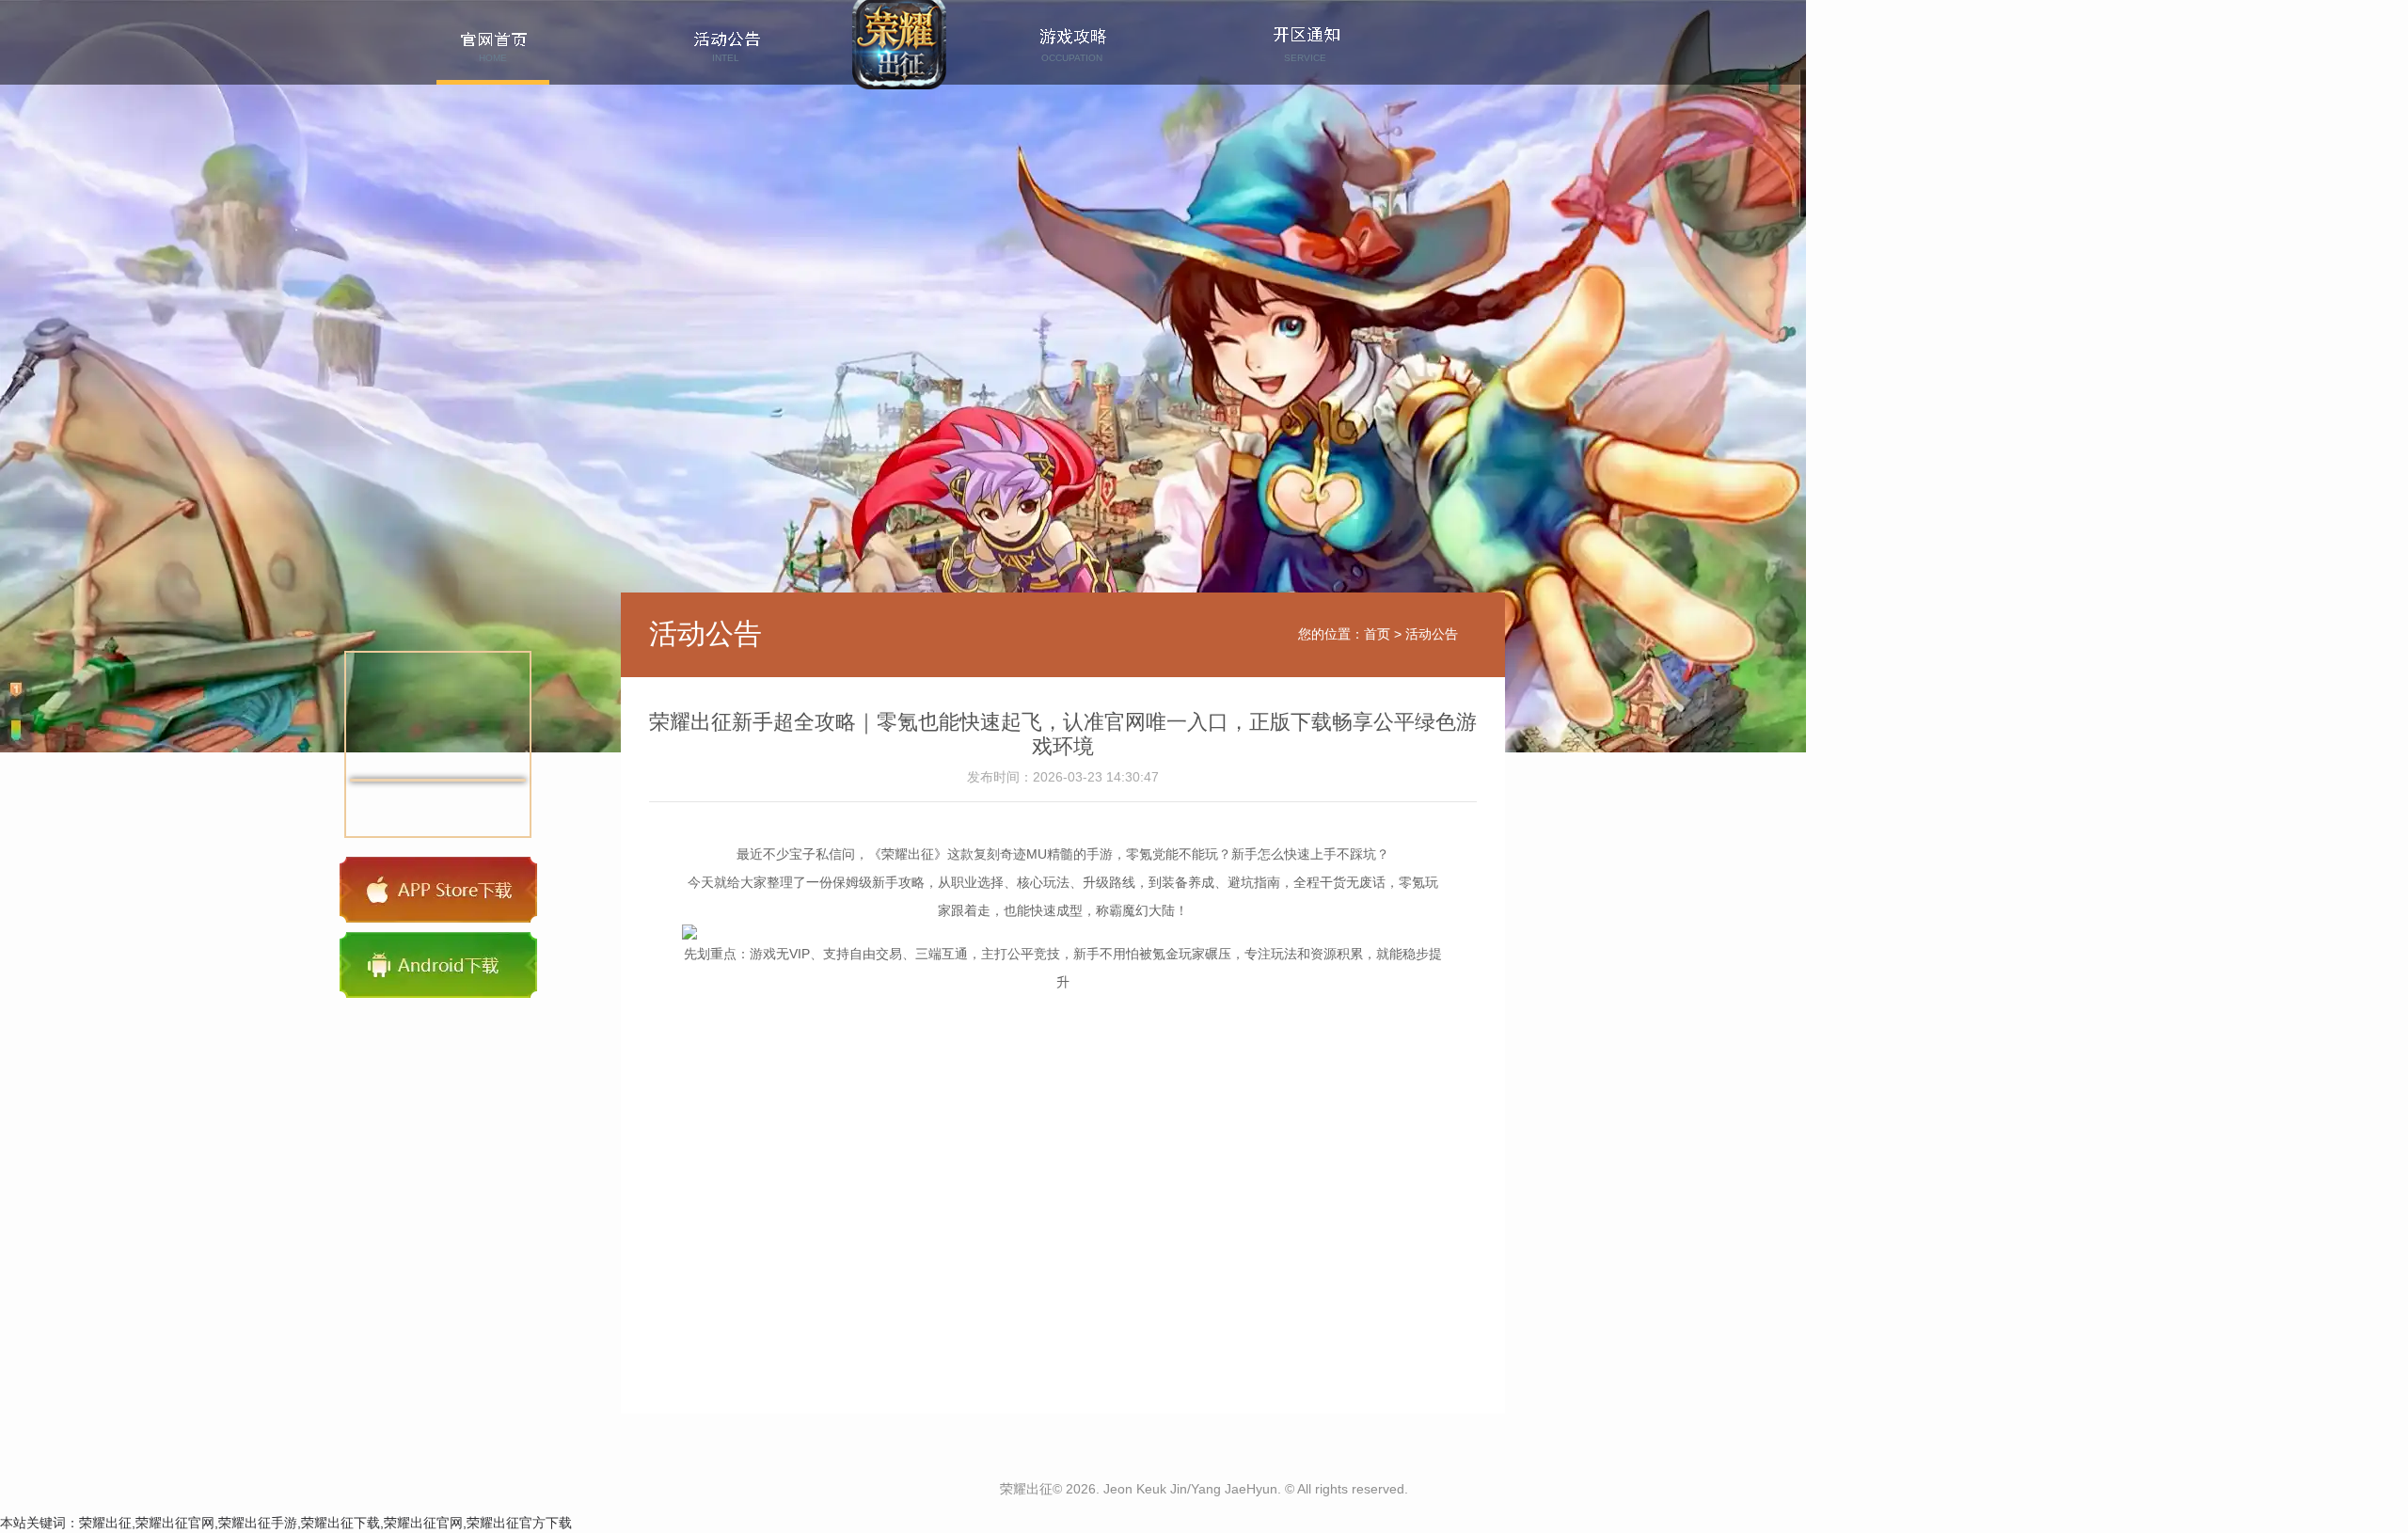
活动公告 (1432, 634)
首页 (1377, 634)
